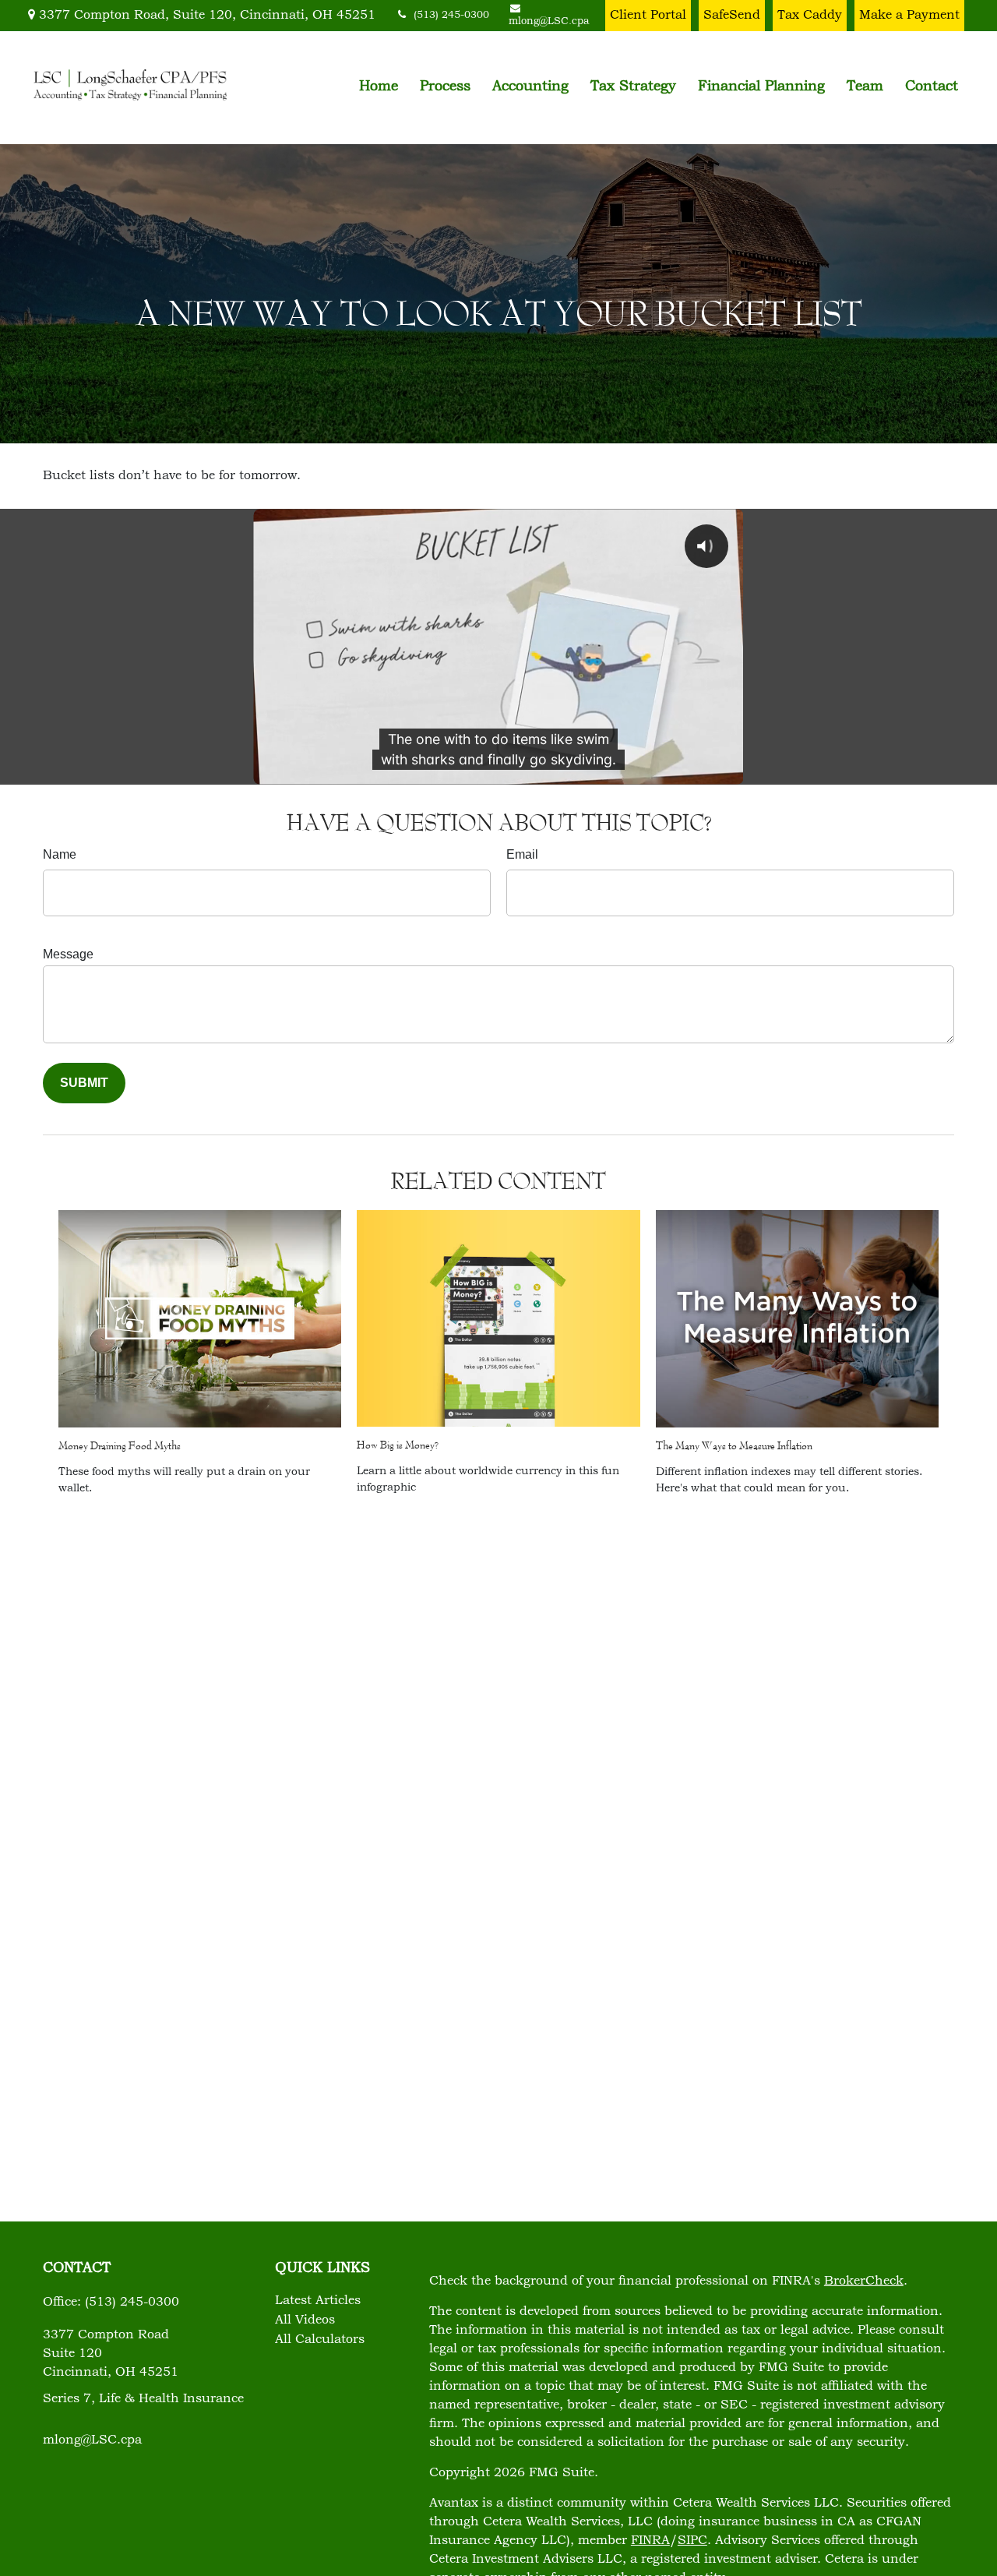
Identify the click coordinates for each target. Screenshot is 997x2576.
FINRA (650, 2541)
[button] (379, 87)
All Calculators (320, 2340)
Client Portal (648, 16)
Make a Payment (909, 16)
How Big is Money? (398, 1445)
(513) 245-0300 (451, 16)
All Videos (305, 2320)
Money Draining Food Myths (120, 1445)
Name (60, 854)
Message (68, 954)
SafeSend (732, 16)
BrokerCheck (864, 2281)
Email (522, 854)
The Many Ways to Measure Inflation (734, 1445)
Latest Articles (318, 2301)
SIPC (692, 2541)
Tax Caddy (810, 16)
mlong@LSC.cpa (92, 2440)
